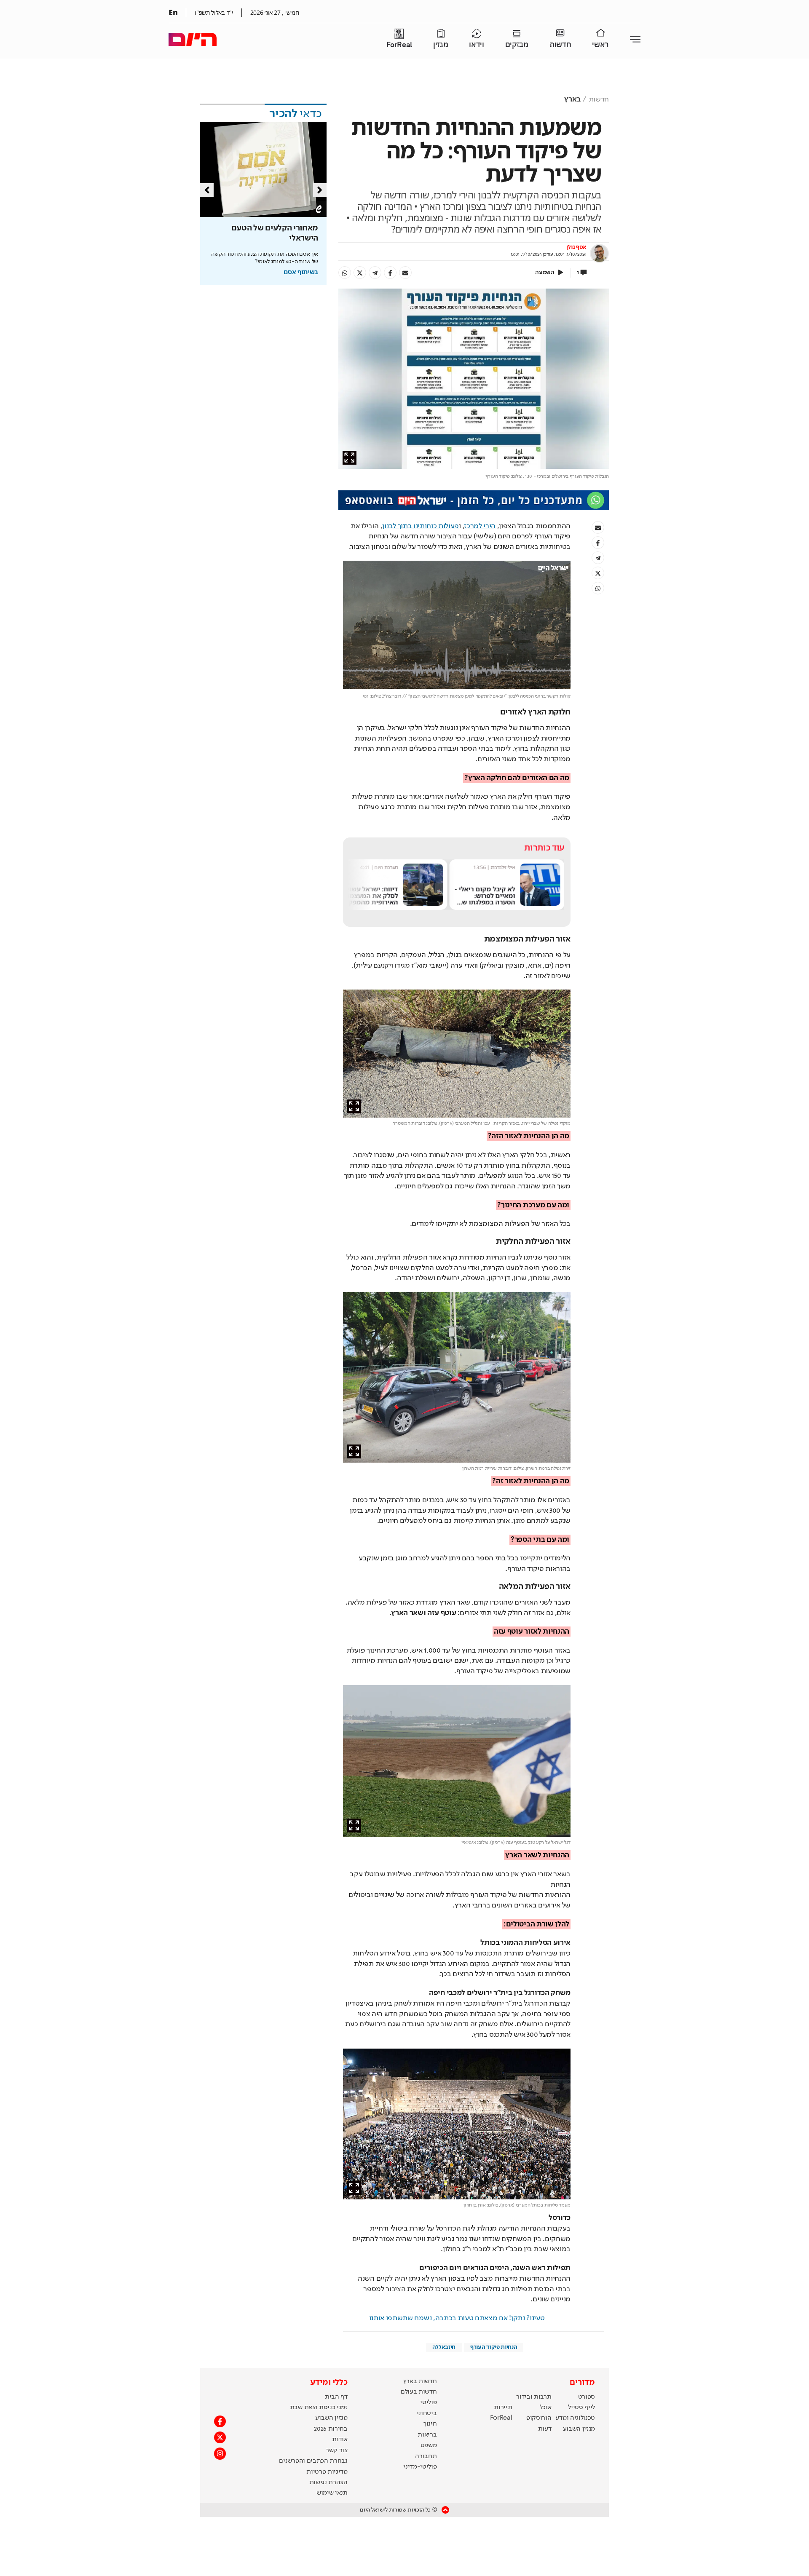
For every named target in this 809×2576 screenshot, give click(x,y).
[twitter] (360, 273)
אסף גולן (577, 247)
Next (320, 190)
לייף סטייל (581, 2407)
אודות (340, 2440)
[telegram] (375, 273)
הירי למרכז (480, 526)
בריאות (427, 2435)
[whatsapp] (345, 273)
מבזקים (517, 45)
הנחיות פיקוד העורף (494, 2347)
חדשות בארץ (420, 2381)
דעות (545, 2429)
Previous (207, 190)
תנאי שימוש (332, 2493)
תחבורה (426, 2456)
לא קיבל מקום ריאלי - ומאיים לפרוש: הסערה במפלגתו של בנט (485, 899)
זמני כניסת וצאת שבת (319, 2407)
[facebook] (390, 273)
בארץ (572, 99)
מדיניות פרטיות (327, 2472)
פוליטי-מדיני (420, 2467)
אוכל (546, 2407)
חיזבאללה (444, 2347)
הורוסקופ (539, 2418)
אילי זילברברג (503, 867)
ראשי (600, 45)
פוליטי (428, 2402)
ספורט (587, 2397)
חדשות (560, 45)
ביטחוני (427, 2413)
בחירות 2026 (331, 2429)
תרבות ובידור (534, 2397)
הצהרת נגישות (328, 2482)
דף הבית (336, 2397)
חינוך (430, 2424)
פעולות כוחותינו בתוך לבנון (421, 526)
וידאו (476, 45)
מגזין (441, 45)
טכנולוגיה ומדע (575, 2418)
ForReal (399, 45)
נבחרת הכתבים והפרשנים (313, 2461)
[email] (405, 273)
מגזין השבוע (579, 2429)
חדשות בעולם (419, 2392)
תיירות (503, 2407)
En (173, 12)
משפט (429, 2445)
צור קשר (337, 2450)
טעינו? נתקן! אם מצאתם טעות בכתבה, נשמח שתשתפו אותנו (457, 2318)
